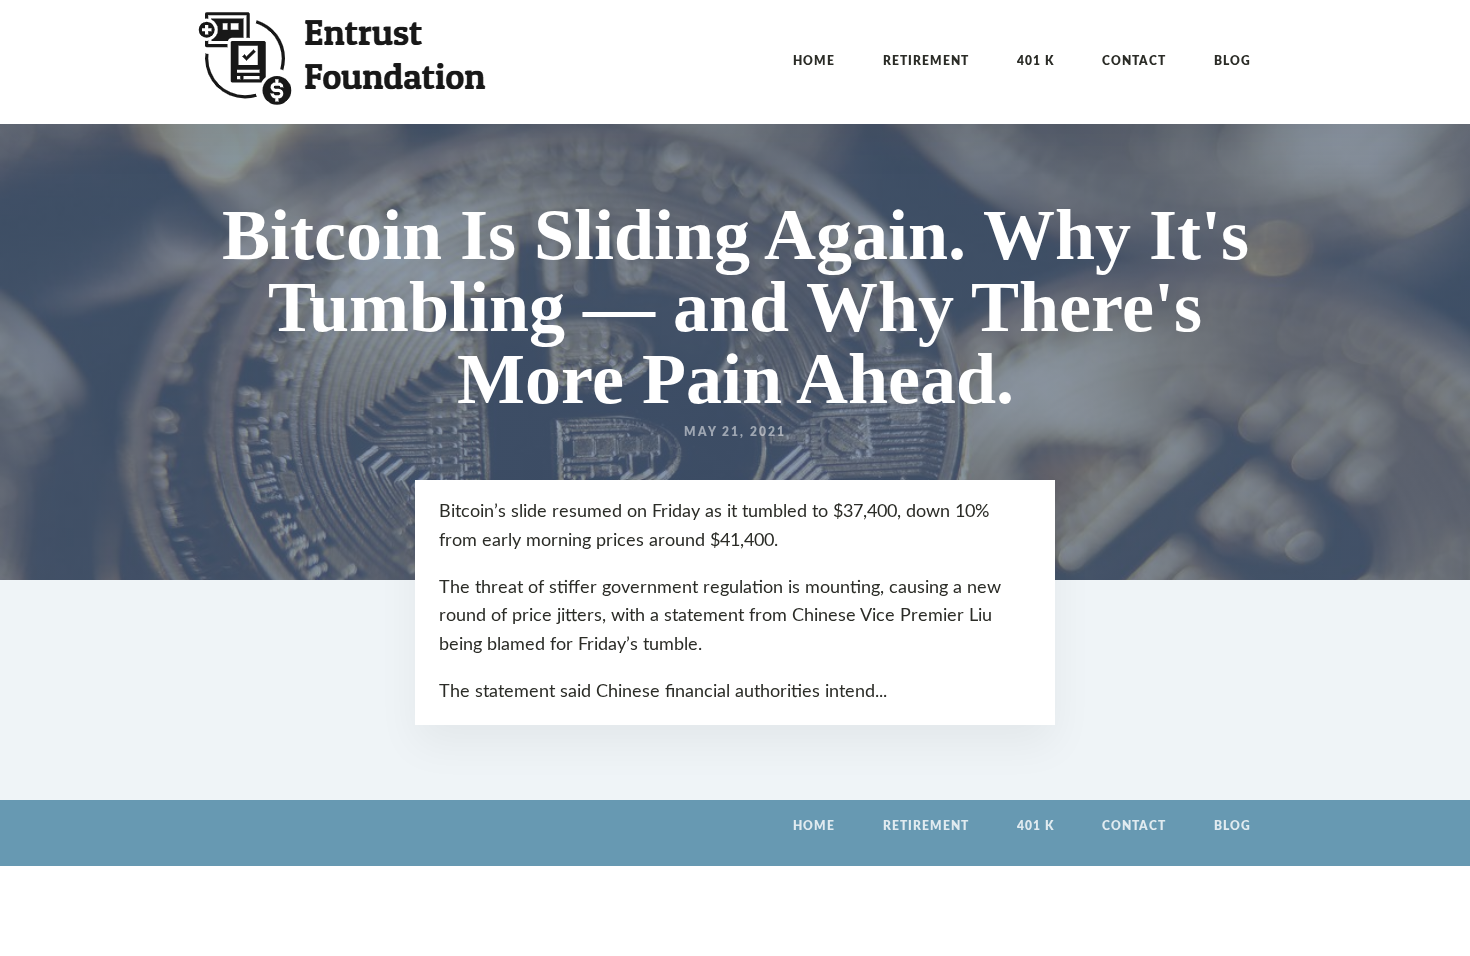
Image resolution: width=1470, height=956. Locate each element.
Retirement (926, 61)
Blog (1232, 61)
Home (814, 61)
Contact (1134, 61)
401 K (1035, 61)
